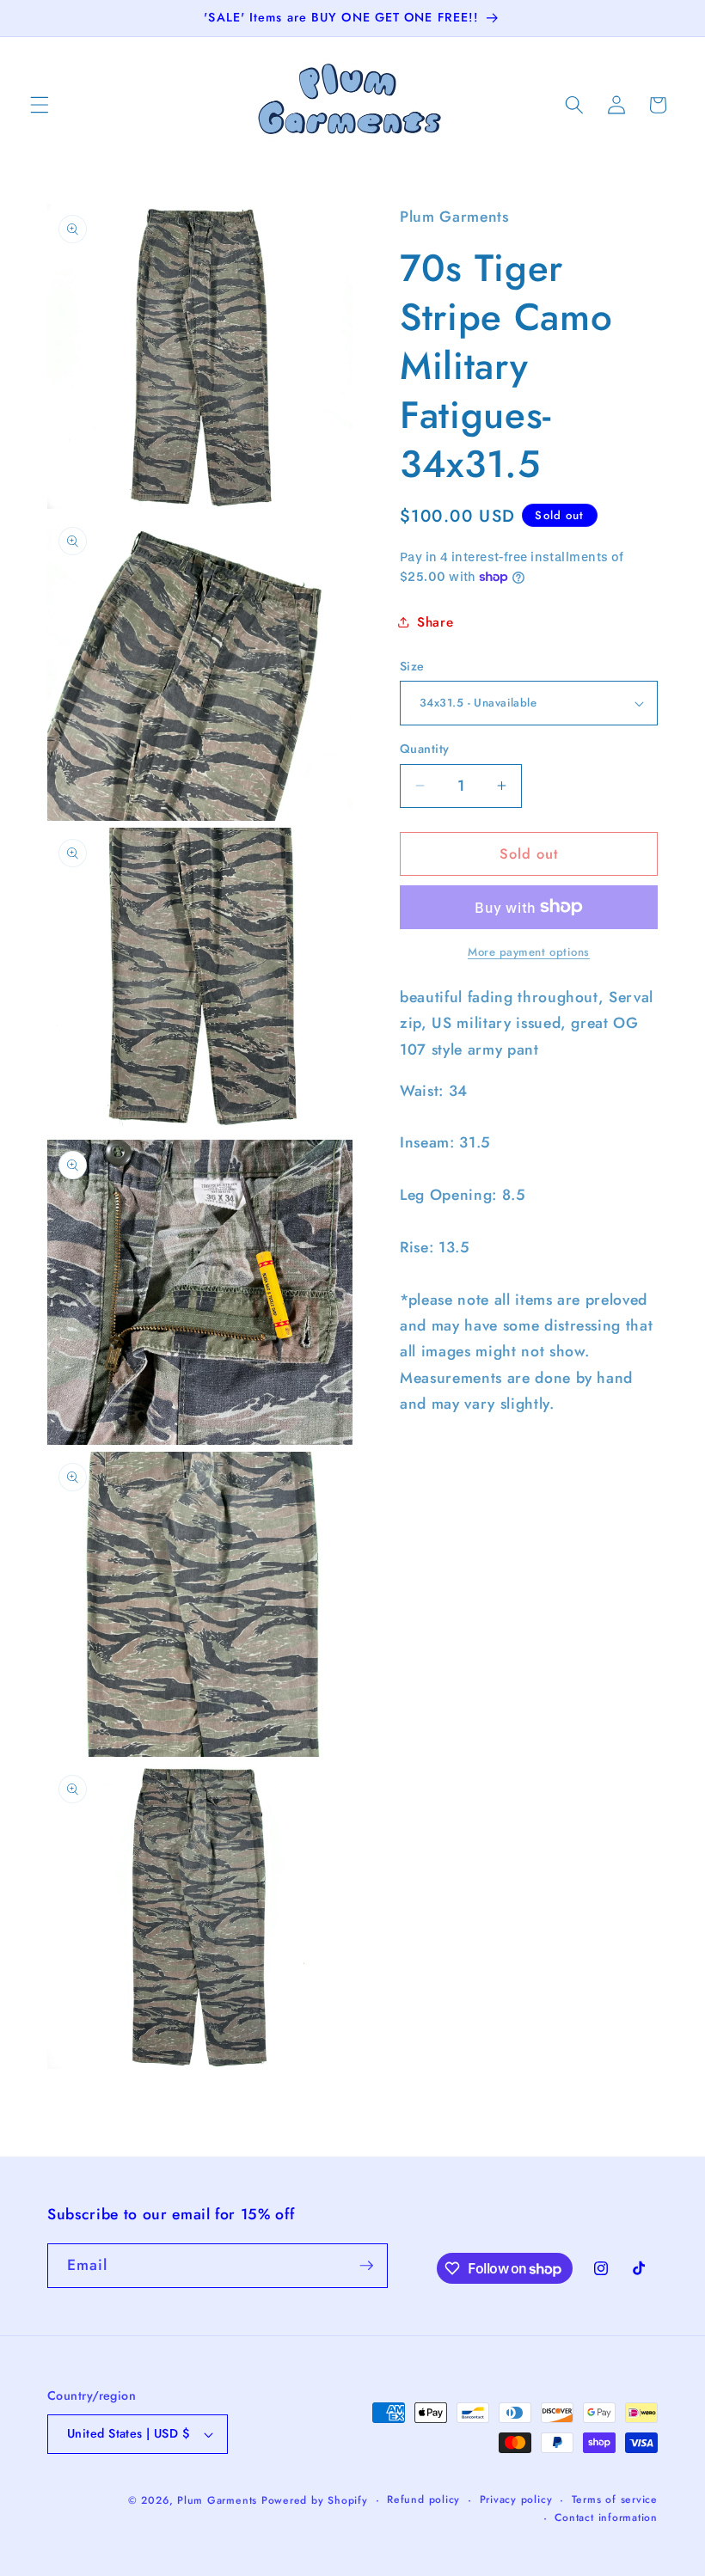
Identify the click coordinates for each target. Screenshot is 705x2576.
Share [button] (435, 622)
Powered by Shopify (315, 2500)
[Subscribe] (366, 2266)
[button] (40, 105)
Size (412, 666)
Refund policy (423, 2500)
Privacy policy (516, 2500)
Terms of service (615, 2500)
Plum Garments (217, 2500)
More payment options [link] (529, 952)
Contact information (606, 2518)
